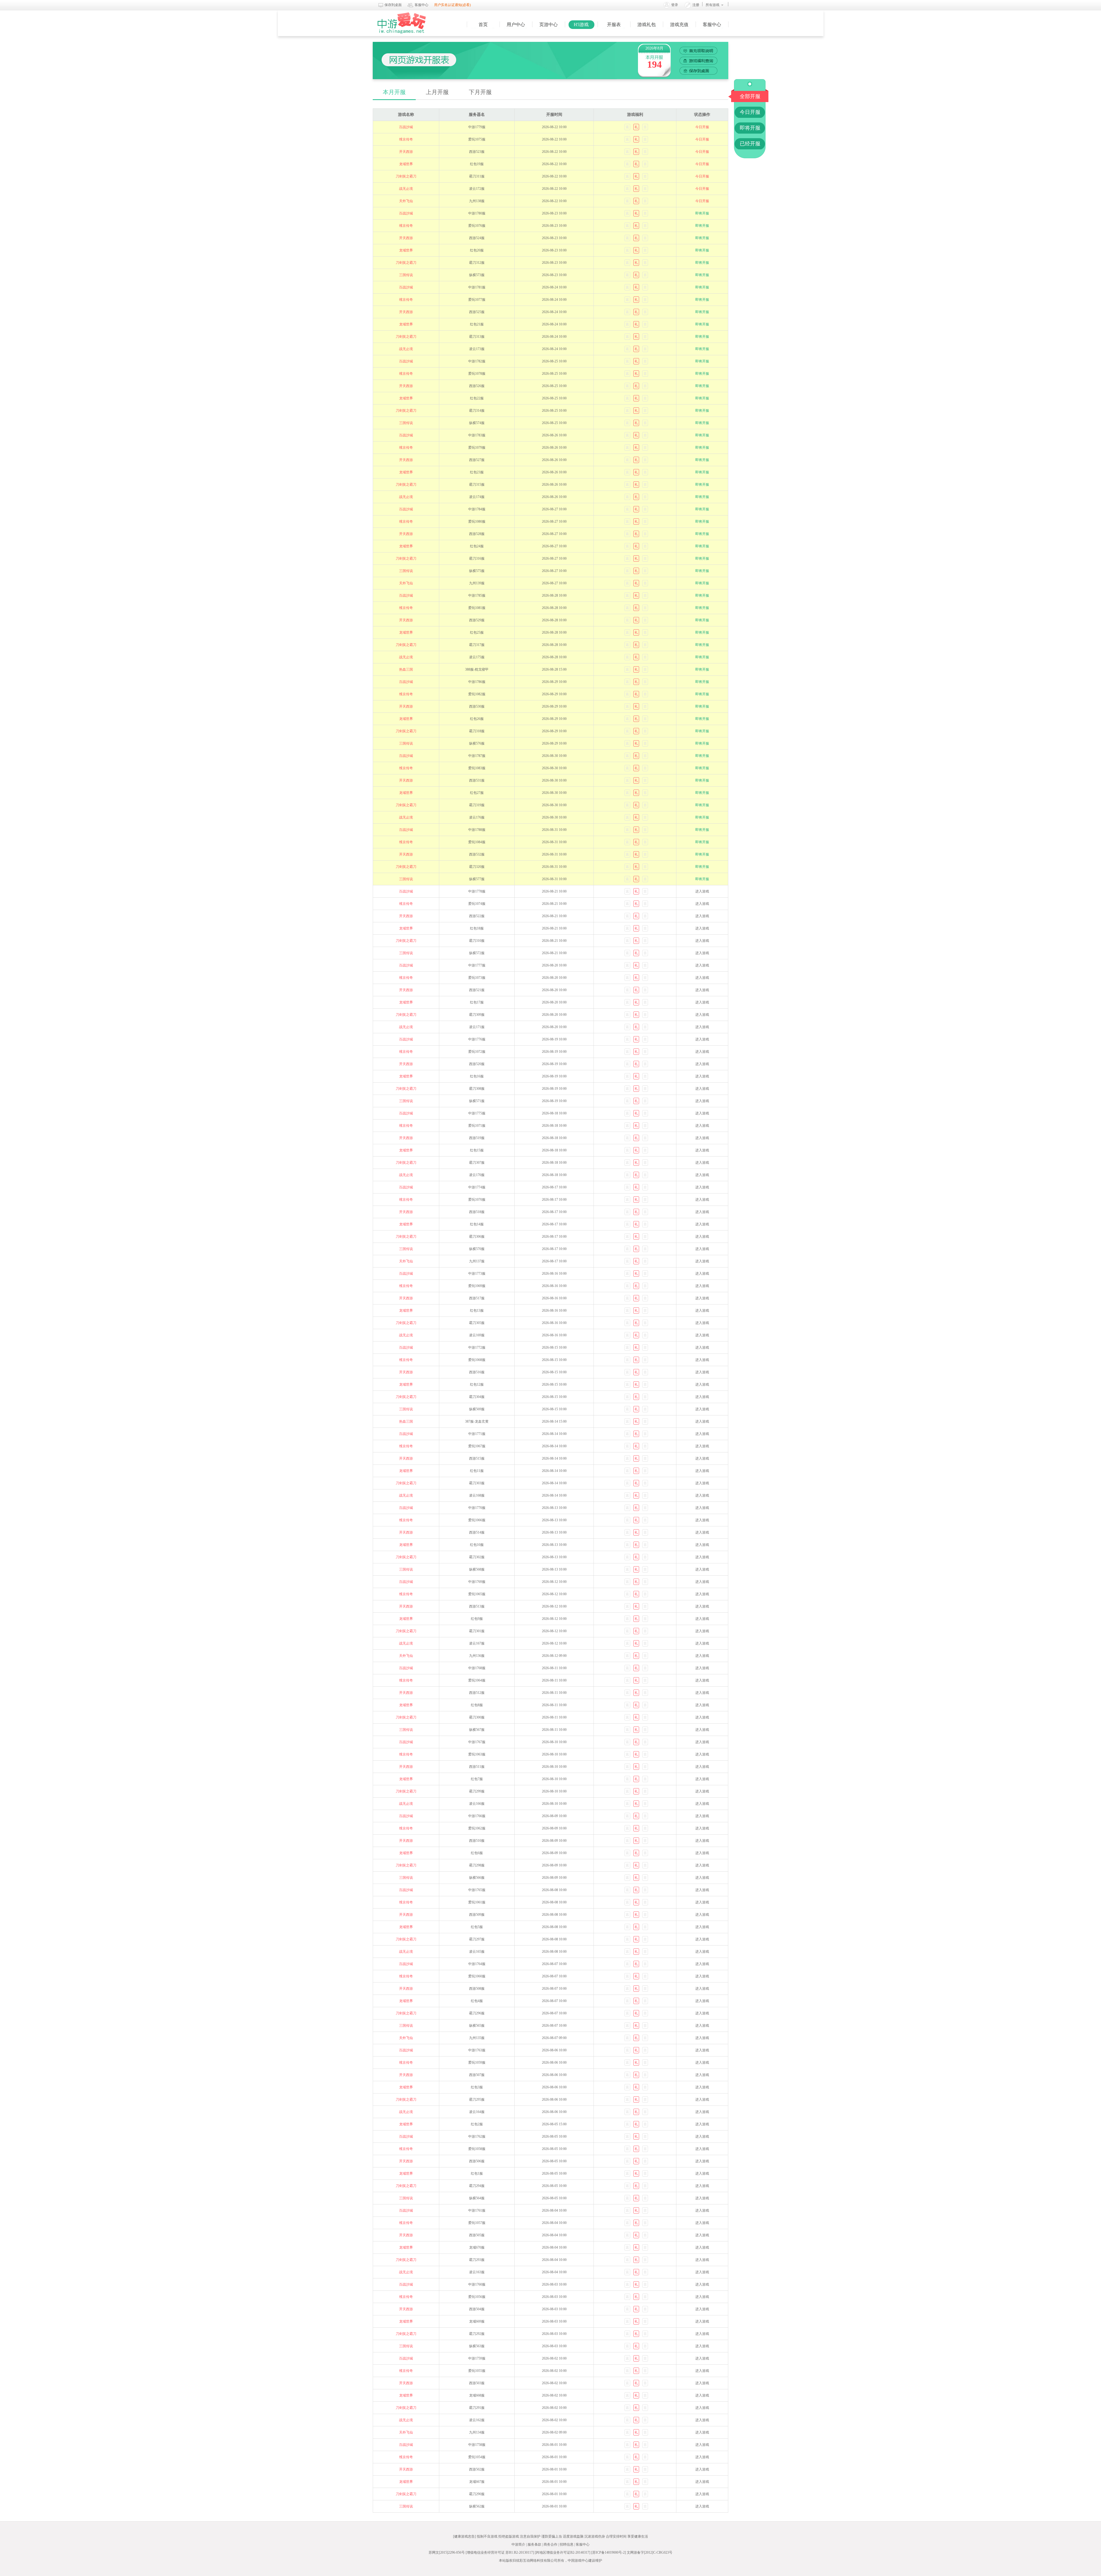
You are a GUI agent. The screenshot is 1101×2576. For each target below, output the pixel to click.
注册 (696, 5)
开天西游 (406, 152)
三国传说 (406, 275)
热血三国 (406, 669)
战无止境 (406, 189)
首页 (483, 25)
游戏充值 (679, 25)
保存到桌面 (393, 5)
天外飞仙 (406, 201)
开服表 (614, 25)
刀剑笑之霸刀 (406, 176)
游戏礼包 (647, 25)
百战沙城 (406, 127)
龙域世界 (406, 164)
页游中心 (548, 25)
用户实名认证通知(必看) (452, 5)
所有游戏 (712, 5)
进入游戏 (702, 891)
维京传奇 (406, 139)
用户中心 (516, 25)
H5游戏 (581, 25)
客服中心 (421, 5)
